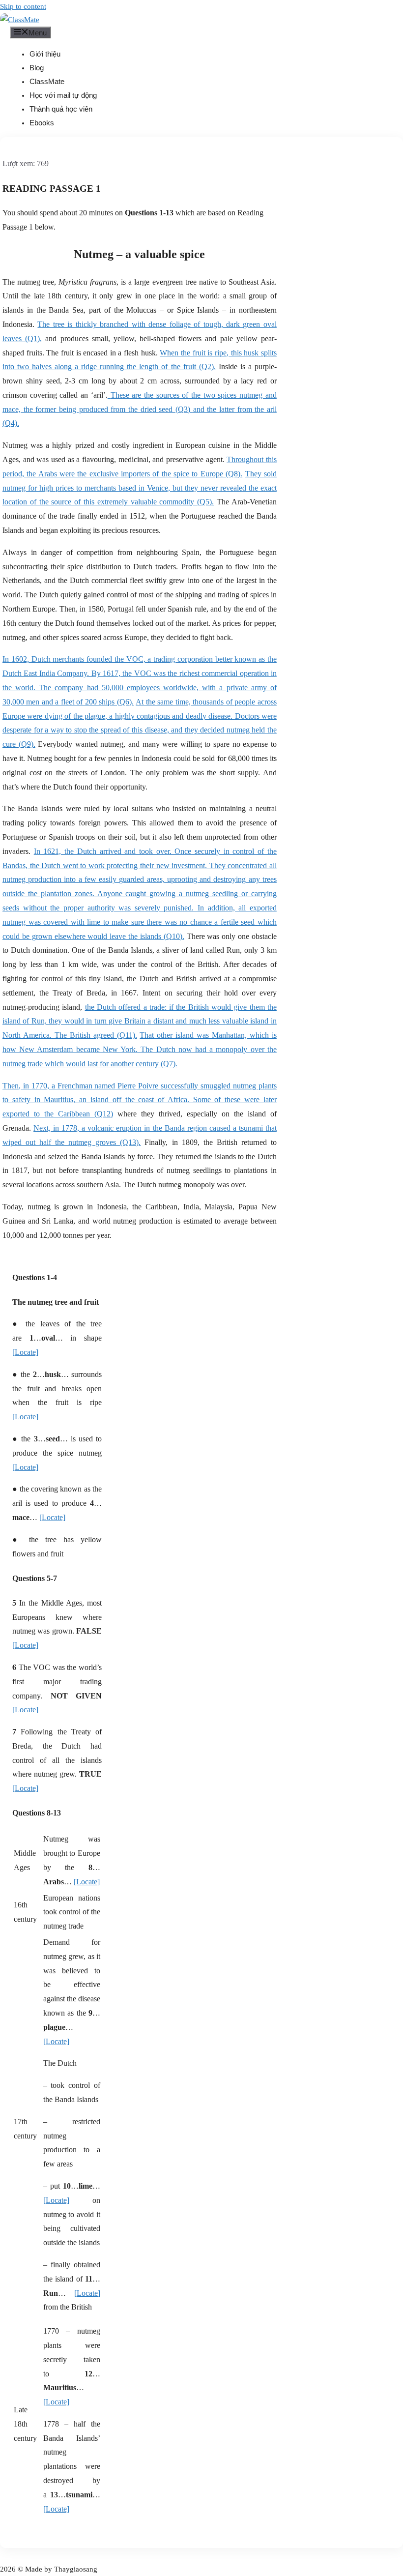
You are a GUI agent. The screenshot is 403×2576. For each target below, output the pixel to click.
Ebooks (42, 123)
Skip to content (23, 6)
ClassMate (47, 81)
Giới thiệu (45, 54)
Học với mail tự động (63, 95)
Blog (37, 68)
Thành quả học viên (61, 109)
